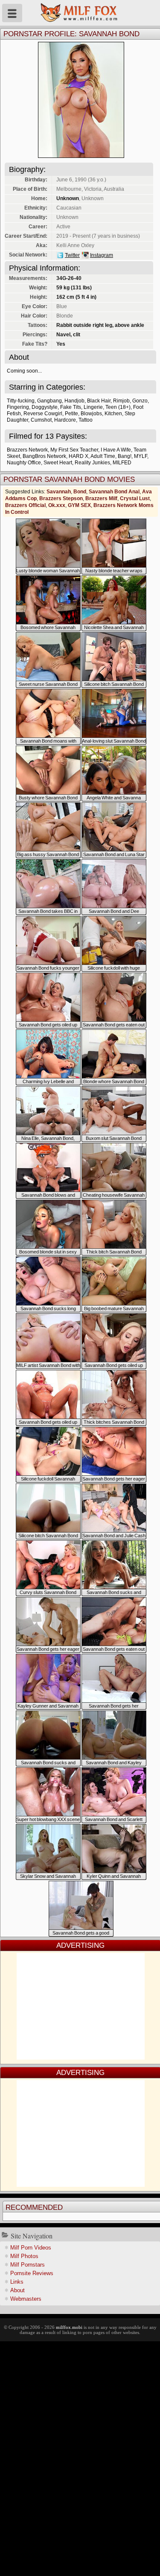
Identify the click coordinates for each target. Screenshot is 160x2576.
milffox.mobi (69, 2327)
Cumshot (41, 420)
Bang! (125, 456)
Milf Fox (80, 13)
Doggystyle (45, 407)
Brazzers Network (27, 450)
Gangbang (49, 401)
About (17, 2290)
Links (17, 2282)
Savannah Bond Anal (114, 492)
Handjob (74, 401)
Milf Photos (24, 2256)
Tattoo (86, 420)
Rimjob (121, 401)
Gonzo (140, 401)
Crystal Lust (135, 498)
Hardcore (65, 420)
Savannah (59, 492)
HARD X (79, 456)
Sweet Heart (58, 463)
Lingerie (93, 407)
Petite (71, 414)
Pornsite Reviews (32, 2273)
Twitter (72, 255)
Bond (80, 492)
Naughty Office (24, 463)
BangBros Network (44, 456)
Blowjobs (91, 414)
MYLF (141, 456)
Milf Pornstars (28, 2265)
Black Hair (99, 401)
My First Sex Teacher (74, 450)
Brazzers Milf (101, 498)
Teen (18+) (118, 407)
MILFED (122, 463)
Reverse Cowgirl (43, 414)
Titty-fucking (21, 401)
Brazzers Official (25, 505)
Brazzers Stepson (61, 498)
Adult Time (103, 456)
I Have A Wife (116, 450)
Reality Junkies (92, 463)
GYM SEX (79, 505)
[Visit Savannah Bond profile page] (81, 156)
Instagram (102, 255)
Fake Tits (71, 407)
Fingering (18, 407)
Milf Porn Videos (31, 2248)
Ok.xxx (57, 505)
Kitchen (113, 414)
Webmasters (26, 2299)
